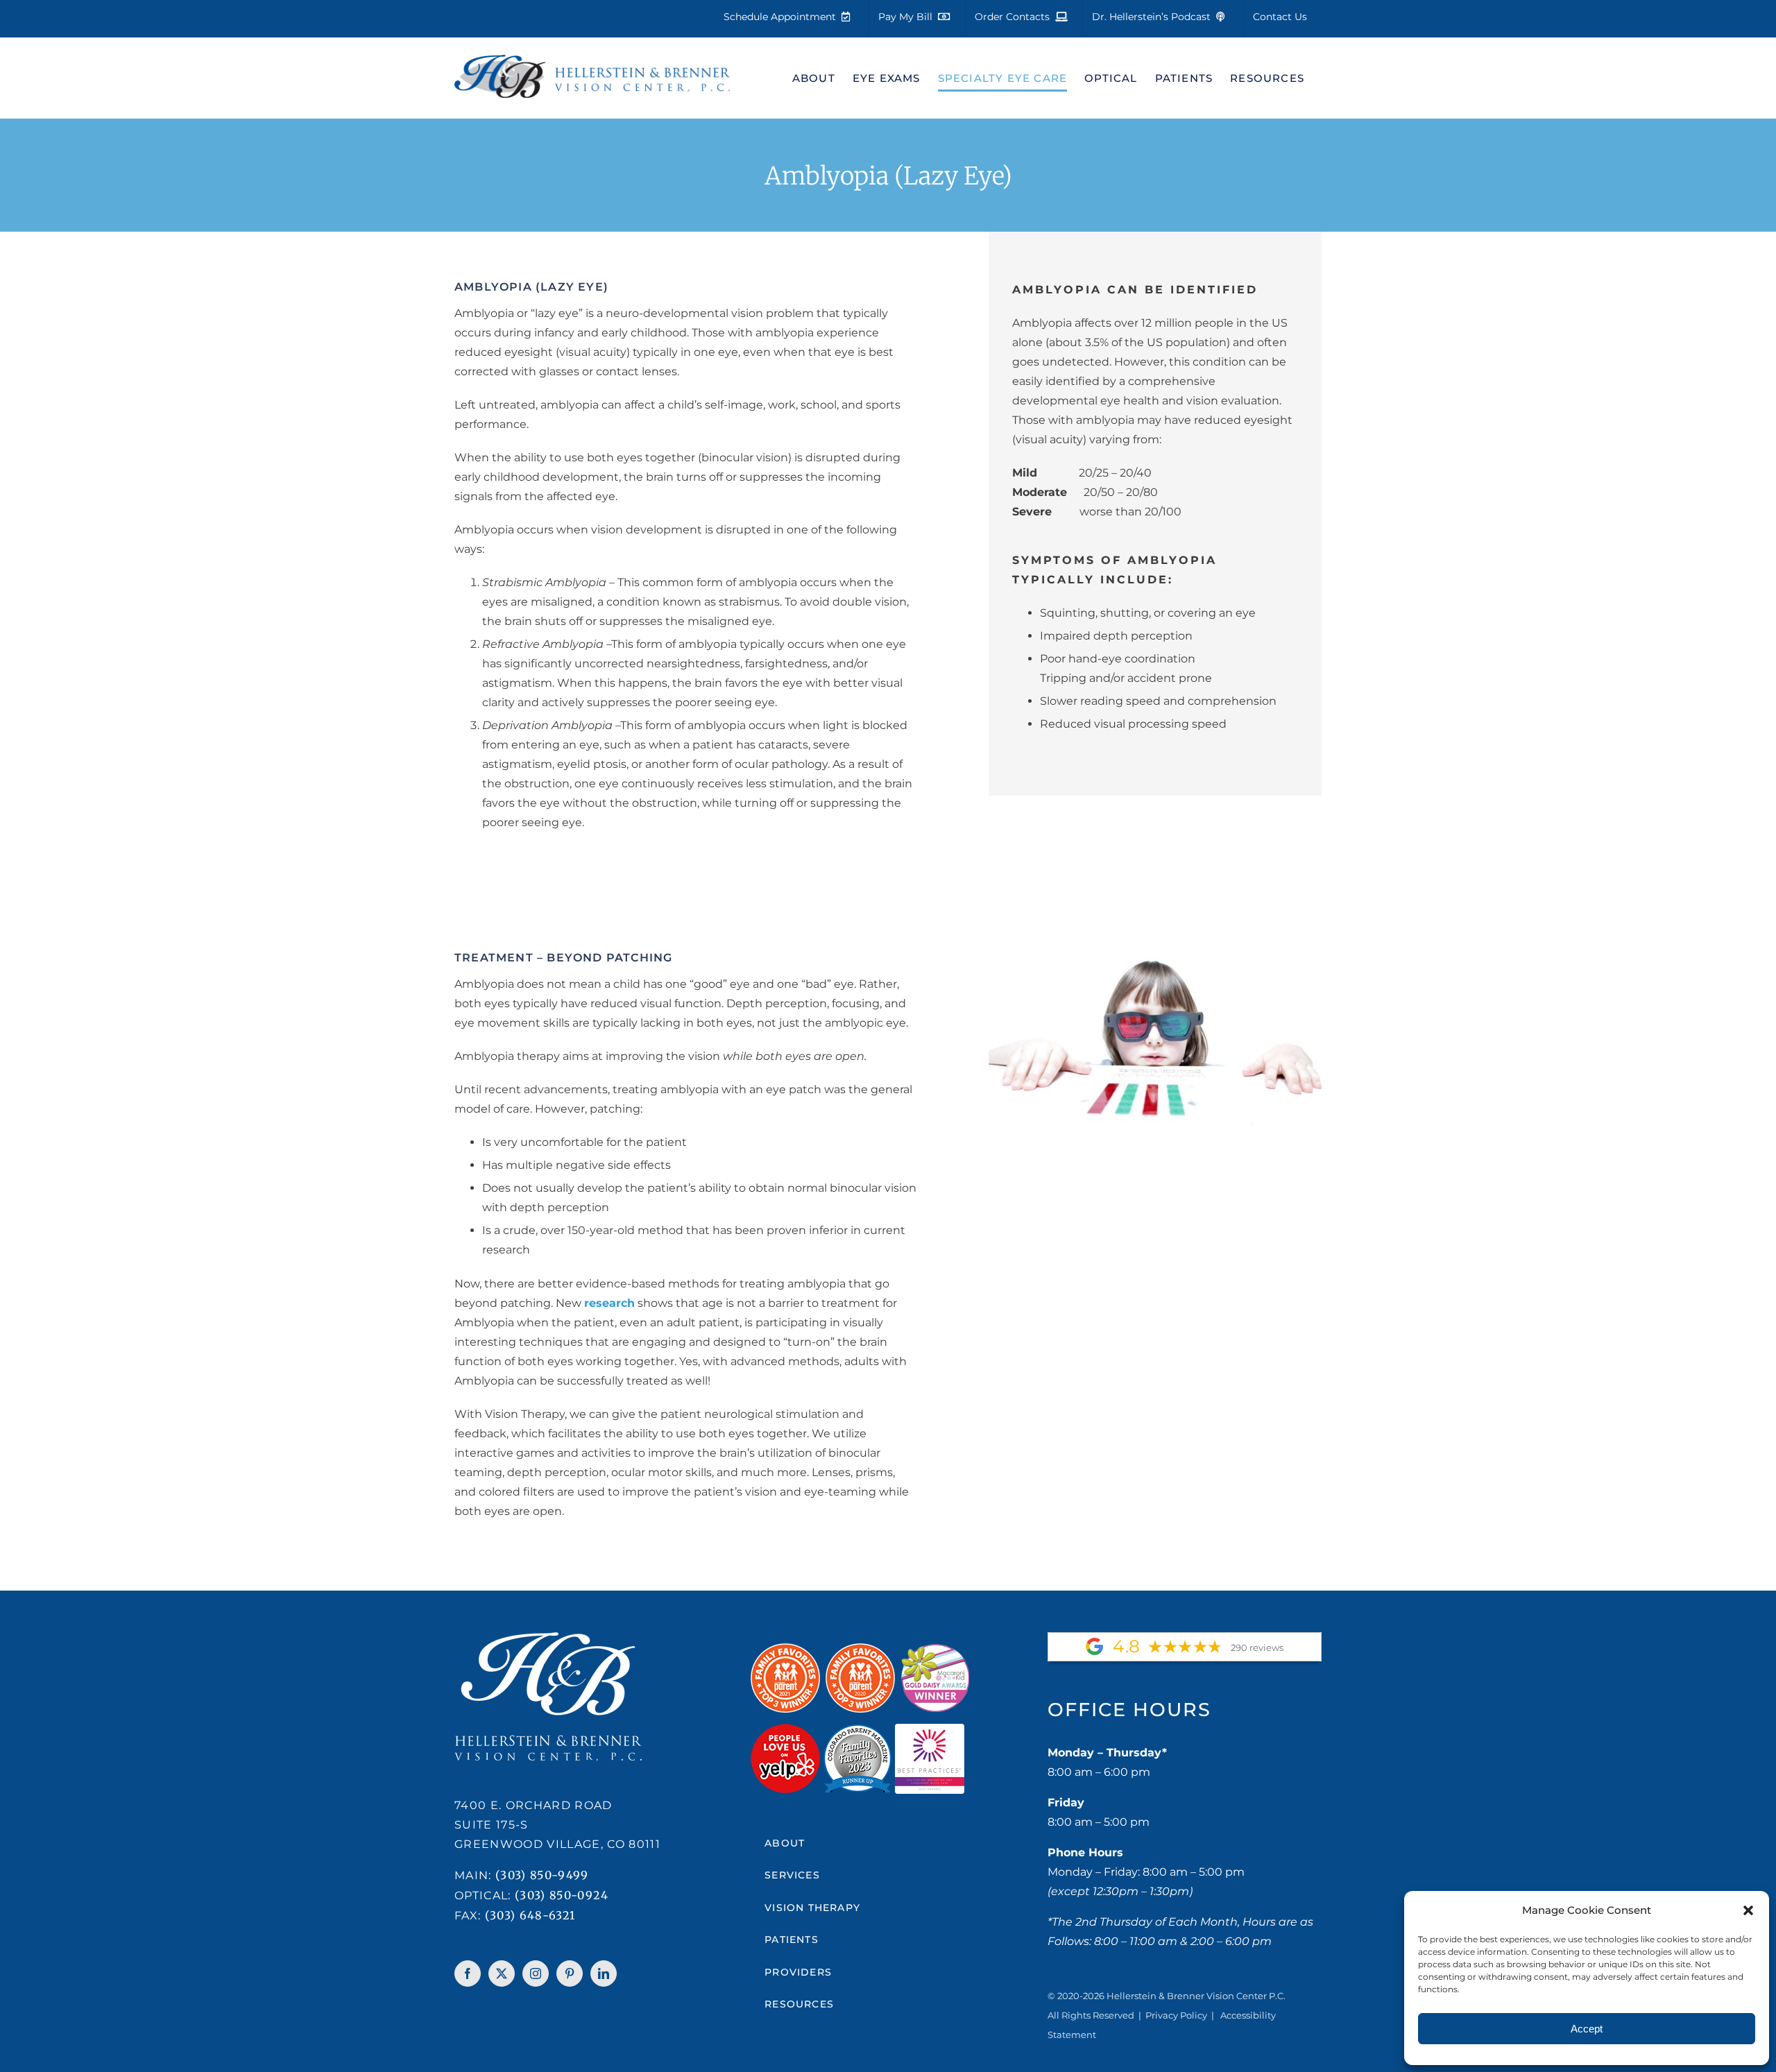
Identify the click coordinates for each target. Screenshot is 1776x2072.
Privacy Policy (1176, 2015)
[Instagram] (536, 1973)
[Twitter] (502, 1973)
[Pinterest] (570, 1973)
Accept (1587, 2029)
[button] (1748, 1910)
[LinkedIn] (604, 1973)
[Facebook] (468, 1973)
